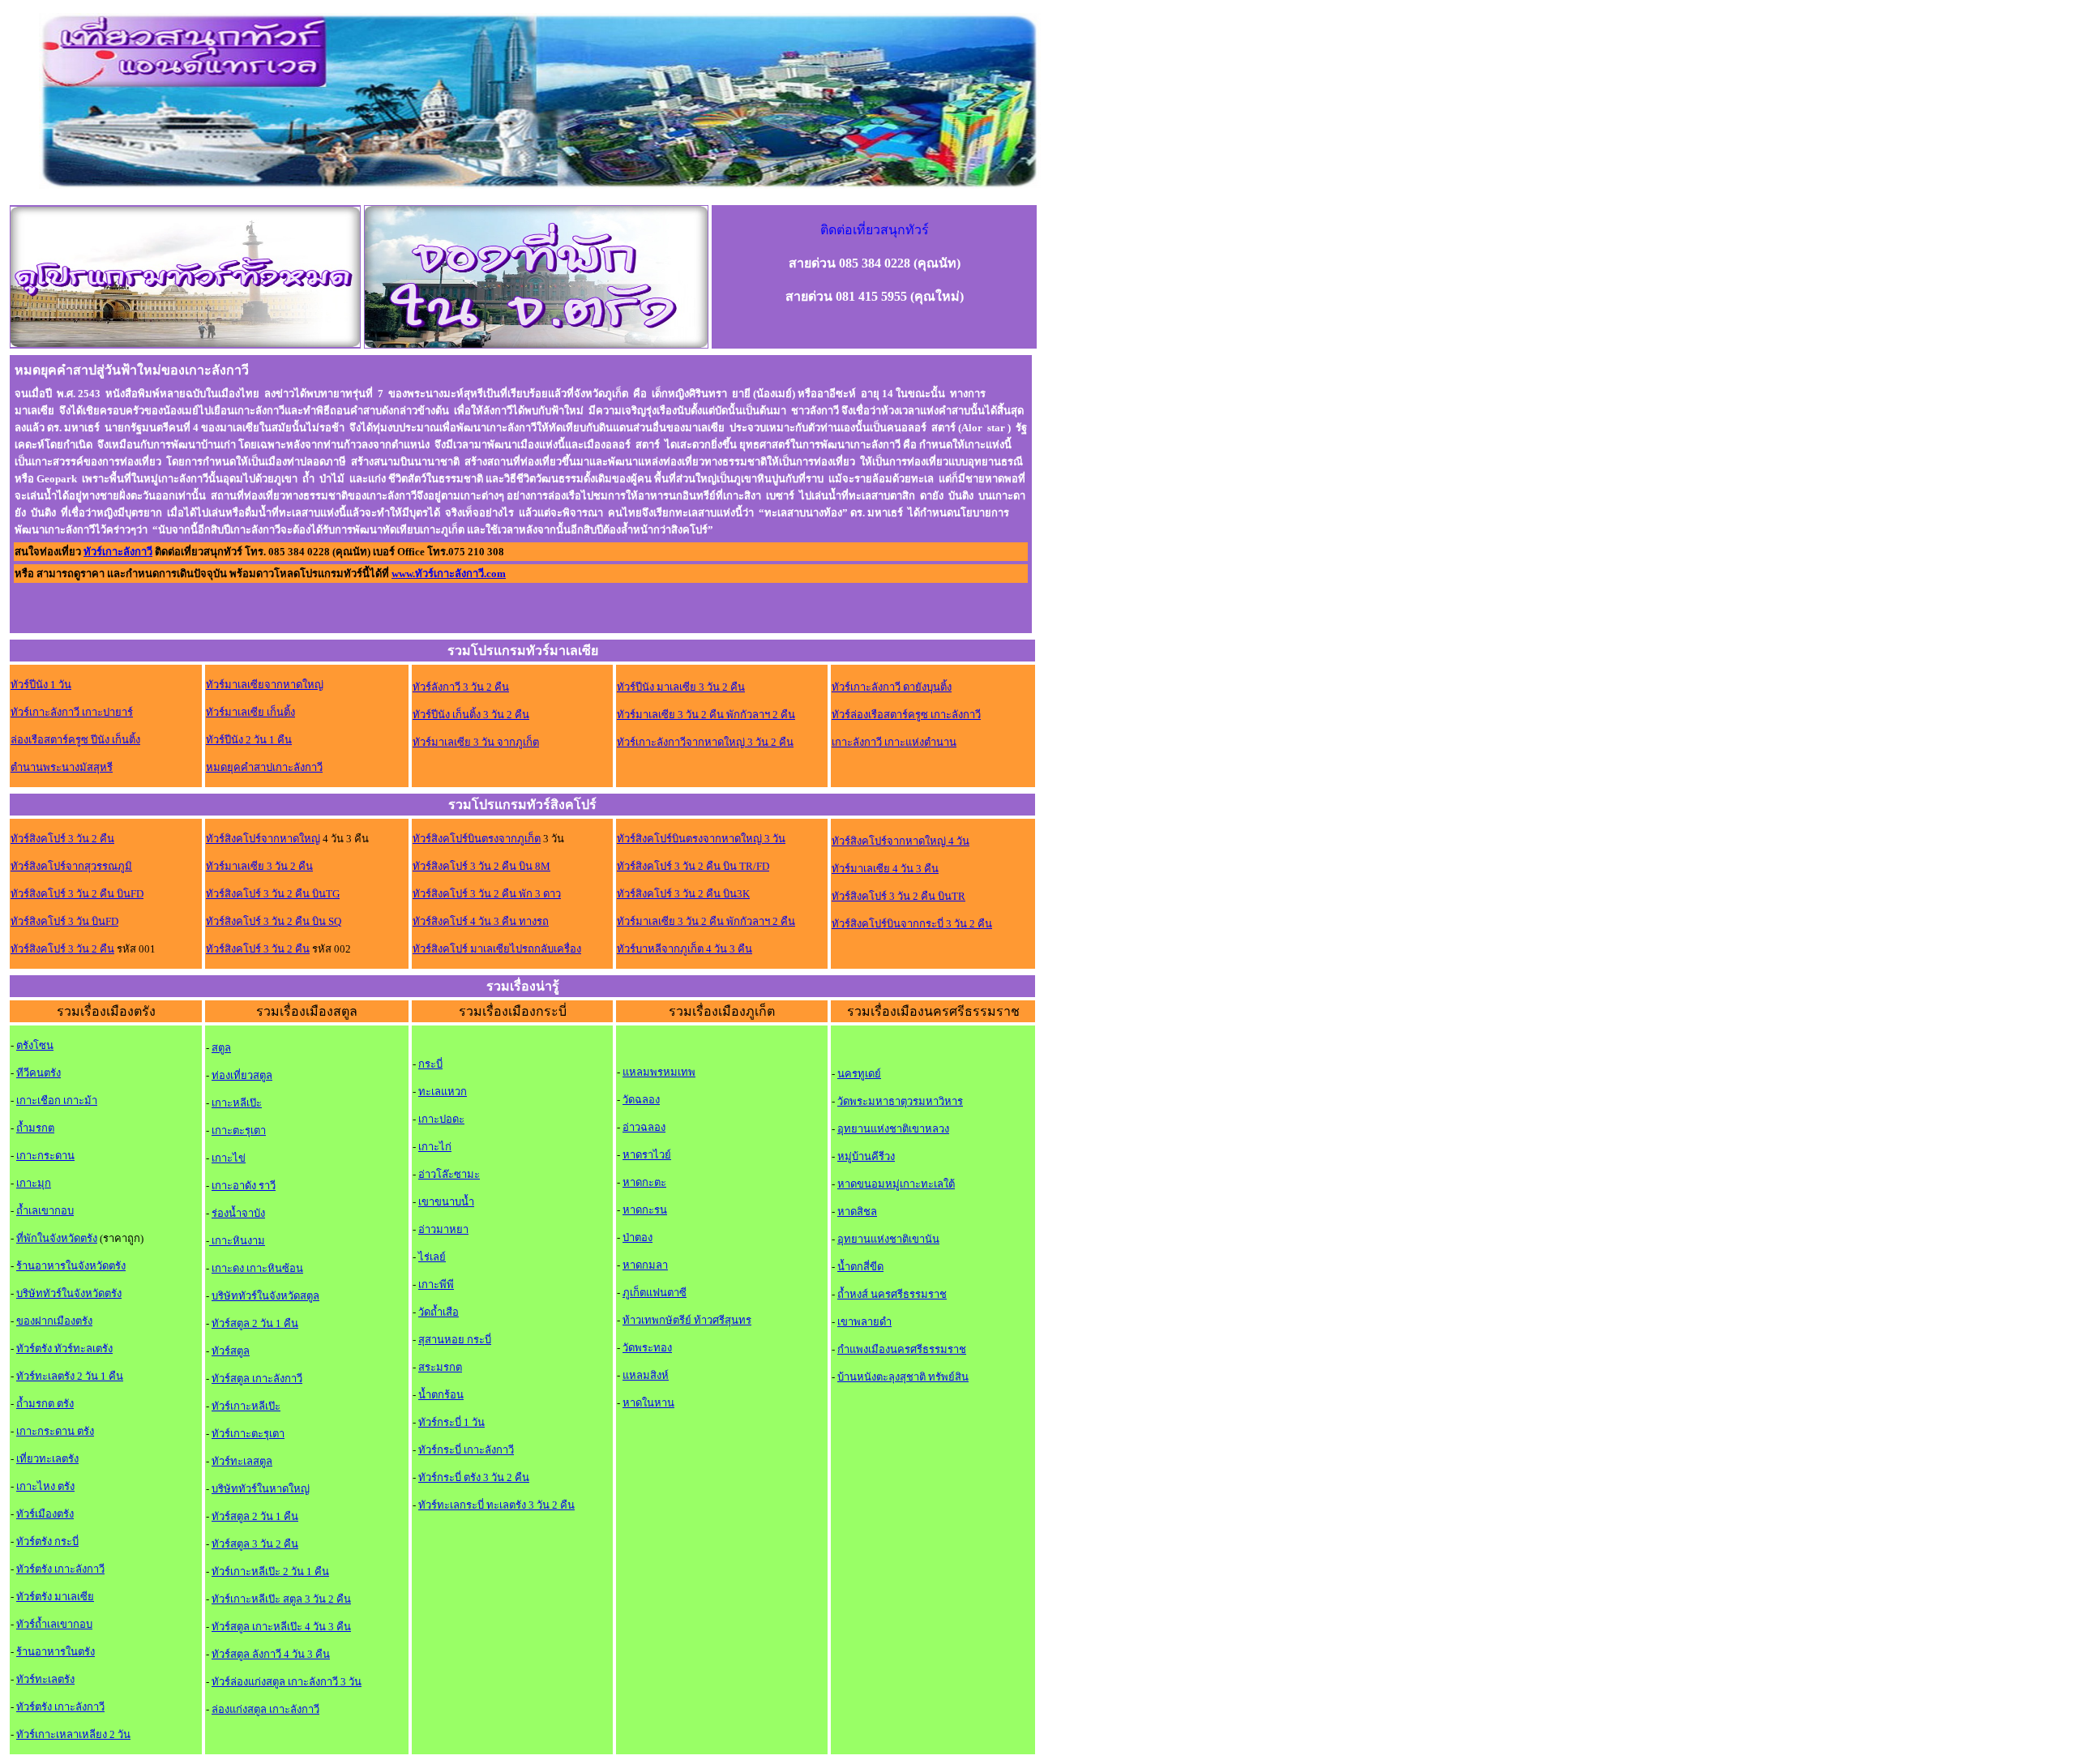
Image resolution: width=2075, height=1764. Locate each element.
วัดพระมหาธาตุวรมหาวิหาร (900, 1101)
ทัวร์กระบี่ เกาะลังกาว (466, 1450)
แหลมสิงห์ (646, 1375)
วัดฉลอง (641, 1100)
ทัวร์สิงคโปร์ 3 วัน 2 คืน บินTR (898, 896)
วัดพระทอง (647, 1348)
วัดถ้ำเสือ (439, 1312)
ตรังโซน (35, 1045)
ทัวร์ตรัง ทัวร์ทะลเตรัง (64, 1349)
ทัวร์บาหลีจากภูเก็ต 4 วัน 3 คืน (685, 949)
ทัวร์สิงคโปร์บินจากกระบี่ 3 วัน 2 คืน (912, 924)
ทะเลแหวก (443, 1092)
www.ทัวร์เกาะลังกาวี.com (449, 574)
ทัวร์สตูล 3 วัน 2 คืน (255, 1544)
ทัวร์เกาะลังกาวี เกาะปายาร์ (72, 712)
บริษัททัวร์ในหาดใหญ (261, 1489)
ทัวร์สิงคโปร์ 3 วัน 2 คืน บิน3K (683, 894)
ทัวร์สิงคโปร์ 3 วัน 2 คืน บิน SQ (274, 921)
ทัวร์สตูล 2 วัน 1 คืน (255, 1323)
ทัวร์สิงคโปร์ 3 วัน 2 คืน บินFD (77, 894)
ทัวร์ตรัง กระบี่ (47, 1541)
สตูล (221, 1048)
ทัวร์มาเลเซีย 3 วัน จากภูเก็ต (476, 742)
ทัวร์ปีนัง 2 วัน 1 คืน (249, 740)
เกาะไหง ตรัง (45, 1486)
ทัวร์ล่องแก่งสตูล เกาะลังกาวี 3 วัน (287, 1682)
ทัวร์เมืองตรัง (45, 1514)
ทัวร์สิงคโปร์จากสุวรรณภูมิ (71, 866)
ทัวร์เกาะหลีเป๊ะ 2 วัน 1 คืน (270, 1571)
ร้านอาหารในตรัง (56, 1652)
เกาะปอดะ (441, 1119)
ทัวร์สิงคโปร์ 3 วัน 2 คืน (62, 839)
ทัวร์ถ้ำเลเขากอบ (54, 1624)
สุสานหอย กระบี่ (455, 1340)
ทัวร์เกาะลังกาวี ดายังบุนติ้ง (892, 687)
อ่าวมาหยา (443, 1229)
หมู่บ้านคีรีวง (866, 1156)
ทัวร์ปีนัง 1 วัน (41, 685)
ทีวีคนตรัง (39, 1073)
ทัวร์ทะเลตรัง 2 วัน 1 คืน (70, 1376)
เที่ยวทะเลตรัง (47, 1459)
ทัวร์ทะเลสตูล (242, 1461)
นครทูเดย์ (859, 1074)
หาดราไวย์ (647, 1155)
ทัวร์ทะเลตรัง (45, 1679)
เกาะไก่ (435, 1147)
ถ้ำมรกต (35, 1128)
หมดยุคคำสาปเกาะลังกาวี (264, 767)
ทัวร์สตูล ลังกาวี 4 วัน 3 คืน (271, 1654)
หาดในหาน (648, 1403)
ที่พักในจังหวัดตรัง (57, 1238)
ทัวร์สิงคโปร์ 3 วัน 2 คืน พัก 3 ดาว (487, 894)
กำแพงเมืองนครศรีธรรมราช (902, 1349)
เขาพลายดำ (864, 1322)
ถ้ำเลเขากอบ (45, 1211)
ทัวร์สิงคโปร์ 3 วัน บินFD (64, 921)
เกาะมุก (34, 1183)
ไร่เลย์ (432, 1257)
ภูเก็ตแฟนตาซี (655, 1293)
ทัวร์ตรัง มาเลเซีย (55, 1597)
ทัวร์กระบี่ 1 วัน (451, 1422)
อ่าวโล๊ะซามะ (449, 1174)
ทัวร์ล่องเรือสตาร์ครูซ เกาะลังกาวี (906, 715)
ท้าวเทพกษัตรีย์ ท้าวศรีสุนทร (687, 1320)
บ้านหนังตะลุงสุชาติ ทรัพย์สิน (903, 1377)
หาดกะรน (645, 1210)
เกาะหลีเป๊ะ (237, 1103)
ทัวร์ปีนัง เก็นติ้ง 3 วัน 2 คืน (471, 715)
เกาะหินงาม (237, 1241)
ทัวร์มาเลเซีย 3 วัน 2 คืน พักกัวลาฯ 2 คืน (706, 715)
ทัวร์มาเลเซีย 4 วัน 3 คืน (885, 869)
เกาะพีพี (436, 1284)
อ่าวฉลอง (644, 1127)
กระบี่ (430, 1064)
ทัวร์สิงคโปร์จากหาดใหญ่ (263, 839)
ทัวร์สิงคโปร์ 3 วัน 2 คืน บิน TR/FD (693, 866)
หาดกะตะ (644, 1182)
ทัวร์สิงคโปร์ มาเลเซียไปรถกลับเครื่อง (497, 949)
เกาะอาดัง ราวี (244, 1186)
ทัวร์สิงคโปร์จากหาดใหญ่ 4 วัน (901, 841)
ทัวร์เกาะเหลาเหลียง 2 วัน (73, 1734)
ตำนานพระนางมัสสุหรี (62, 767)
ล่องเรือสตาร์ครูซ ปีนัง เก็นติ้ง (75, 740)
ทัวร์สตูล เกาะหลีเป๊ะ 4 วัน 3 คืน (281, 1627)
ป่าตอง (637, 1237)
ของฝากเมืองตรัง (54, 1321)
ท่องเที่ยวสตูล (242, 1075)
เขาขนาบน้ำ (446, 1202)
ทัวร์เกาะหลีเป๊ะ (246, 1406)
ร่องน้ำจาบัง (238, 1213)
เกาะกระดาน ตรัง (55, 1431)
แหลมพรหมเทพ (659, 1072)
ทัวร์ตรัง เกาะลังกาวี (60, 1569)
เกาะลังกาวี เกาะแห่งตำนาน (894, 742)
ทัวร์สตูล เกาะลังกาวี (257, 1379)
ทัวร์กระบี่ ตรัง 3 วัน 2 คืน (474, 1477)
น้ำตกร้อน (441, 1395)
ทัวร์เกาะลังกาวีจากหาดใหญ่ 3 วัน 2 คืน (705, 742)
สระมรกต (440, 1367)
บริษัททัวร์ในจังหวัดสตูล (265, 1296)
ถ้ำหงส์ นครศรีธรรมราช (892, 1294)
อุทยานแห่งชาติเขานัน (888, 1239)
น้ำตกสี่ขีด (860, 1267)
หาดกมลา (645, 1265)
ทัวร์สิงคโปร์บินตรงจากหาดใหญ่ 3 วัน (701, 839)
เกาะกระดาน (45, 1156)
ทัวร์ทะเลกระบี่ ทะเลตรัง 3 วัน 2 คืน (496, 1505)
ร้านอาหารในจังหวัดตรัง (71, 1266)
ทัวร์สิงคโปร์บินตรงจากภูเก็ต (477, 839)
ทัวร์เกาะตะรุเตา (248, 1434)
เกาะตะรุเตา (239, 1130)
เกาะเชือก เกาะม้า (57, 1100)
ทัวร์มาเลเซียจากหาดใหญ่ (265, 685)
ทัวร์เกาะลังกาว (118, 552)
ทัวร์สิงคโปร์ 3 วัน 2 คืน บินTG (273, 894)
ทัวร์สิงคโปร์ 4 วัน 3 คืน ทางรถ (481, 921)
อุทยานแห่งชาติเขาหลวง (893, 1129)
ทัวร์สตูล (231, 1351)
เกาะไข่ (229, 1158)
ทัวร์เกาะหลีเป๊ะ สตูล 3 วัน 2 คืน (281, 1599)
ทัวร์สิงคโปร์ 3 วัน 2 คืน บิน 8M (481, 866)
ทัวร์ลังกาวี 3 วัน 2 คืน (461, 687)
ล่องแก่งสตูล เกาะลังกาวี (265, 1709)
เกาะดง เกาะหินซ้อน (257, 1268)
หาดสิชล (857, 1212)
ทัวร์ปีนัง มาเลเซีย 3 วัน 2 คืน (681, 687)
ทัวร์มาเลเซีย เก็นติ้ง (250, 712)
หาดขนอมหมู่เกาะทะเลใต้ (896, 1184)
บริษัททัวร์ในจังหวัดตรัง (69, 1293)
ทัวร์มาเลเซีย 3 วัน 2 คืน (259, 866)
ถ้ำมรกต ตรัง (45, 1404)
